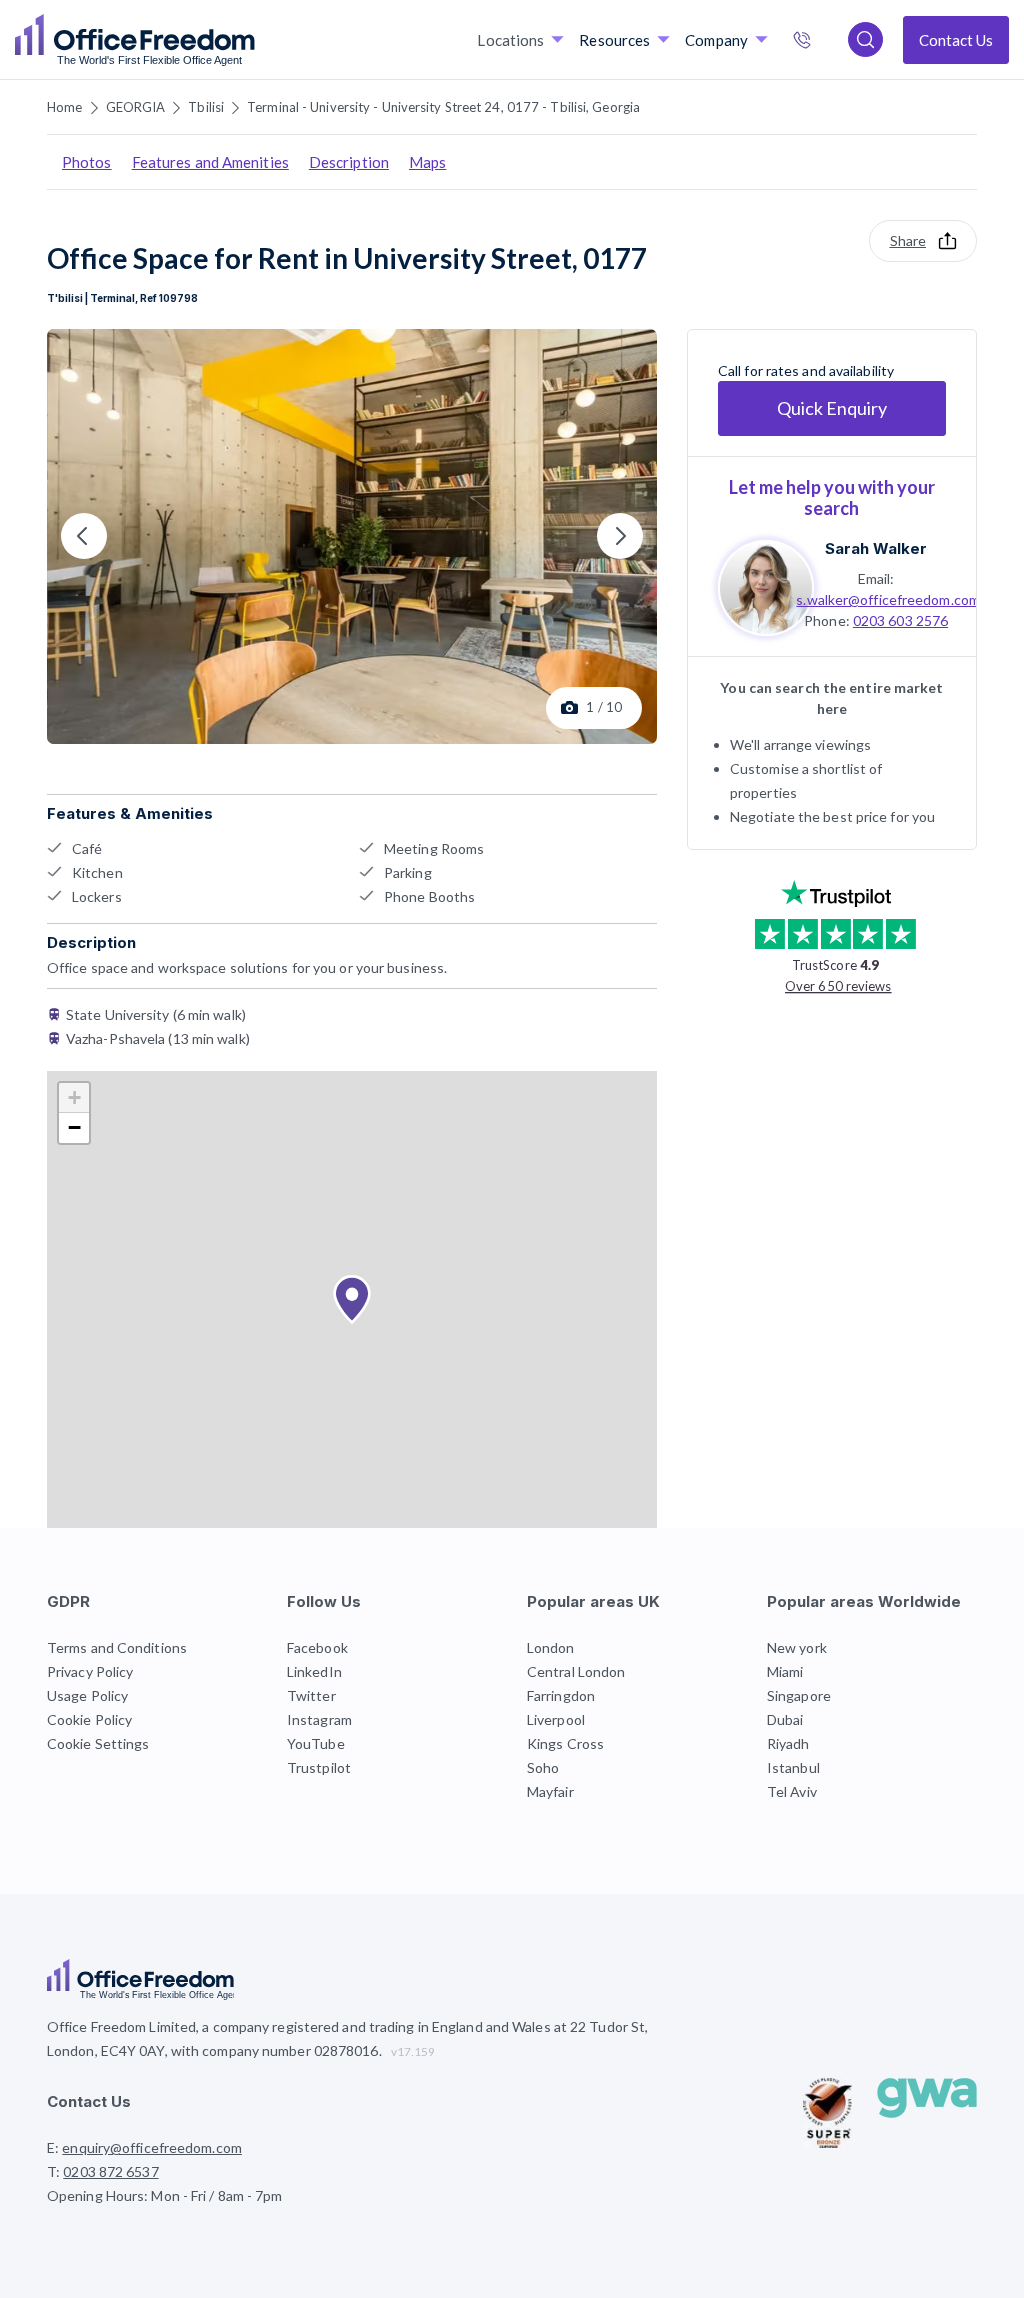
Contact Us (956, 40)
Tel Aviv (792, 1791)
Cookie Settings (98, 1743)
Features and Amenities (210, 162)
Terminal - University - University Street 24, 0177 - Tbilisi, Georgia (443, 107)
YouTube (316, 1743)
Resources (614, 40)
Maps (427, 162)
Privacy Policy (90, 1671)
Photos (87, 162)
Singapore (799, 1695)
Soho (543, 1767)
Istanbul (793, 1767)
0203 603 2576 (900, 620)
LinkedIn (314, 1671)
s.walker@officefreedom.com (888, 599)
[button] (352, 1300)
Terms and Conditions (117, 1647)
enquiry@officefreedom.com (152, 2147)
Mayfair (550, 1791)
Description (349, 162)
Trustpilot (319, 1767)
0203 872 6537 (823, 42)
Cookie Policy (89, 1719)
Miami (785, 1671)
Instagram (319, 1719)
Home (64, 107)
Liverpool (556, 1719)
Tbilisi (206, 107)
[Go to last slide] (84, 536)
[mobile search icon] (865, 39)
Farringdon (561, 1695)
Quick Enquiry (832, 408)
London (551, 1647)
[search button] (253, 40)
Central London (576, 1671)
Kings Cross (565, 1743)
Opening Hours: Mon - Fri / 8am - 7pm (165, 2195)
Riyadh (788, 1743)
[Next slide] (620, 536)
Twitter (311, 1695)
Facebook (317, 1647)
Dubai (785, 1719)
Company (716, 40)
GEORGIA (136, 107)
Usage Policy (87, 1695)
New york (797, 1647)
